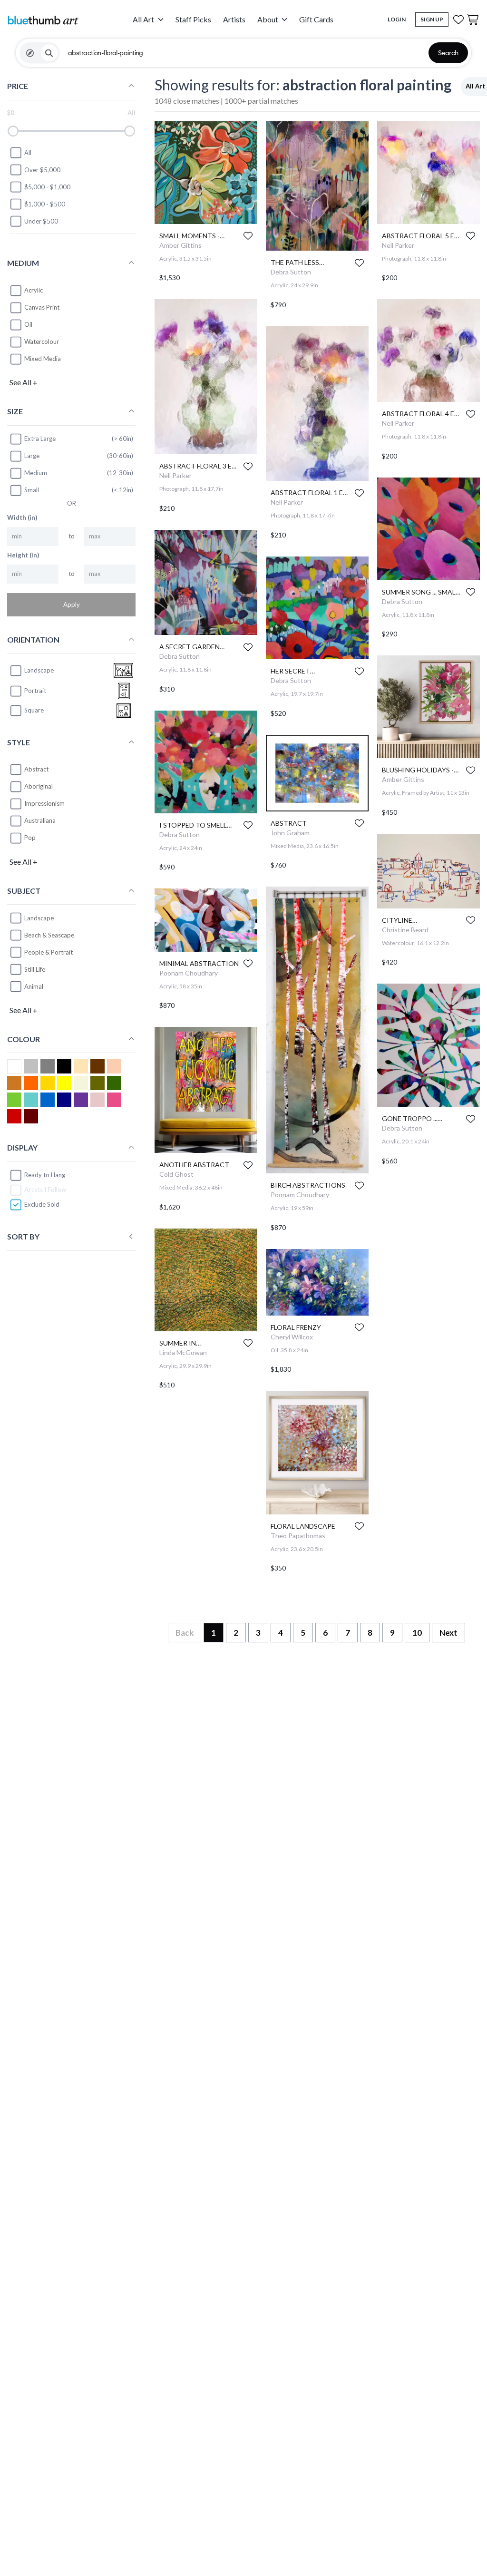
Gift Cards (316, 19)
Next (448, 1633)
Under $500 (41, 221)
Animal (34, 986)
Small (32, 490)
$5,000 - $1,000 (47, 187)
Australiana (40, 820)
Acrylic (34, 290)
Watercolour (42, 342)
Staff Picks (193, 19)
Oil (28, 324)
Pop (30, 838)
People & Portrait (49, 952)
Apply (72, 605)
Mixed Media (43, 359)
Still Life (35, 969)
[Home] (43, 20)
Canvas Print (42, 307)
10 (417, 1633)
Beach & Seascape (49, 935)
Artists (234, 19)
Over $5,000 (42, 170)
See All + (24, 382)
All (28, 153)
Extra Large (40, 439)
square (34, 710)
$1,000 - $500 (45, 204)
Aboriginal (39, 786)
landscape (39, 670)
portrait (35, 691)
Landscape (39, 918)
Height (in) (23, 555)
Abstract (36, 769)
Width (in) (22, 517)
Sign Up (432, 19)
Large (32, 456)
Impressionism (44, 803)
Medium (36, 473)
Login (397, 19)
